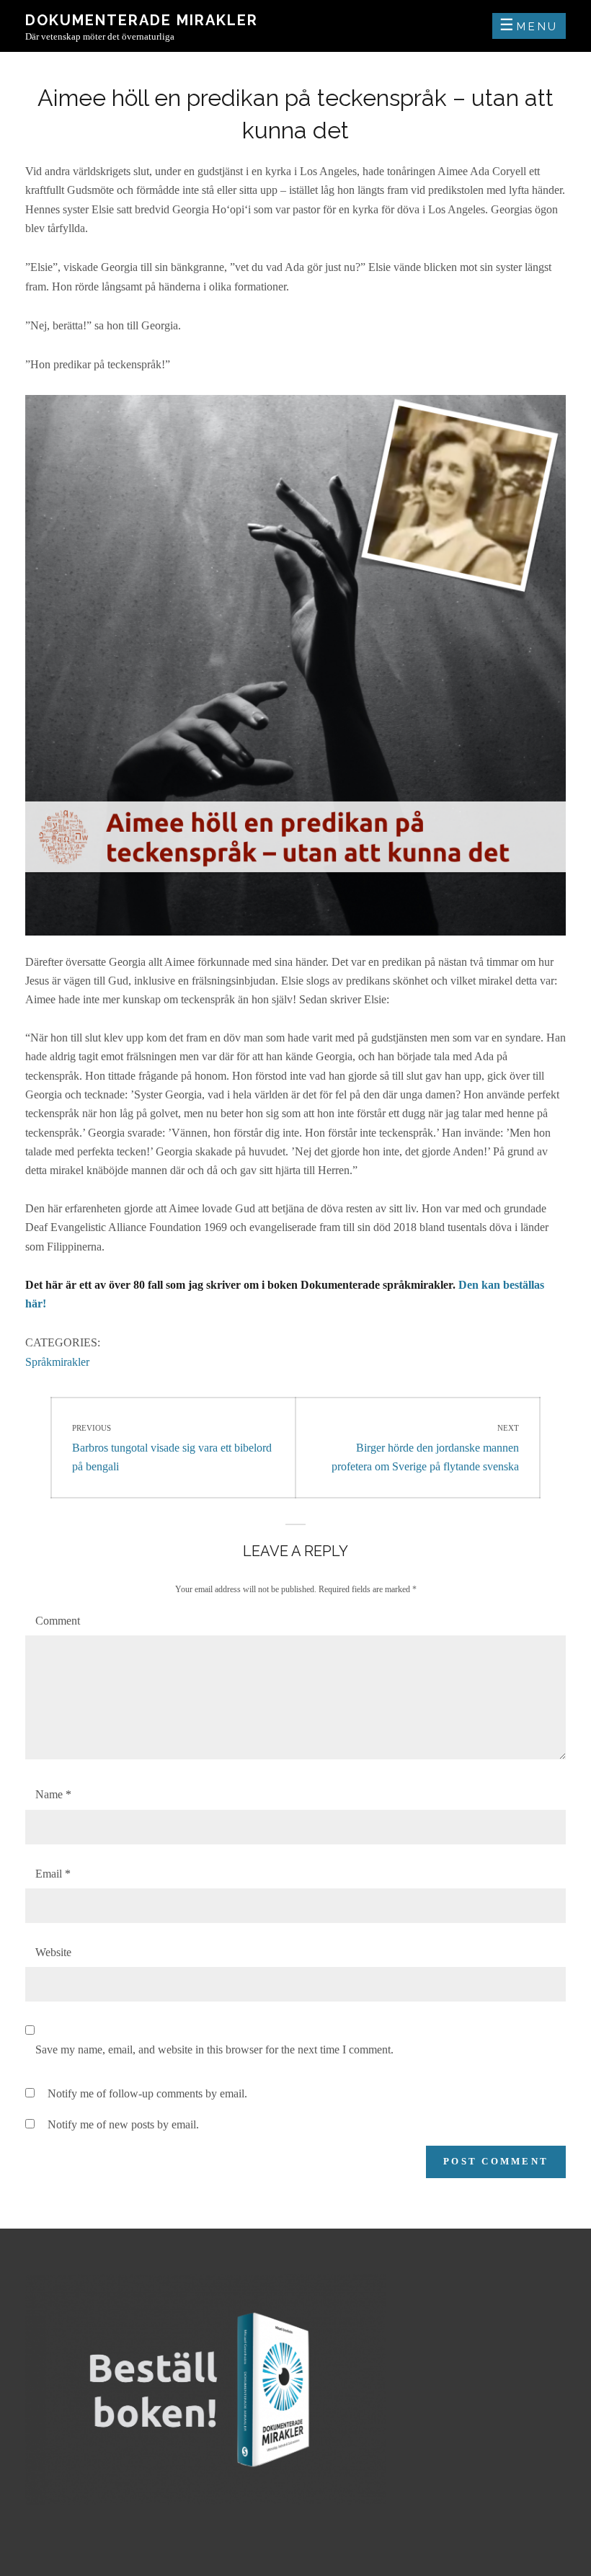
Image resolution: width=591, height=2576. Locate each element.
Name (53, 1794)
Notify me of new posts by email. (123, 2124)
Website (53, 1952)
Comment (58, 1621)
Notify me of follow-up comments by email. (147, 2093)
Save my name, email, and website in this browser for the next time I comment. (214, 2049)
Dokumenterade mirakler (142, 20)
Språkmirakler (57, 1362)
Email (53, 1874)
